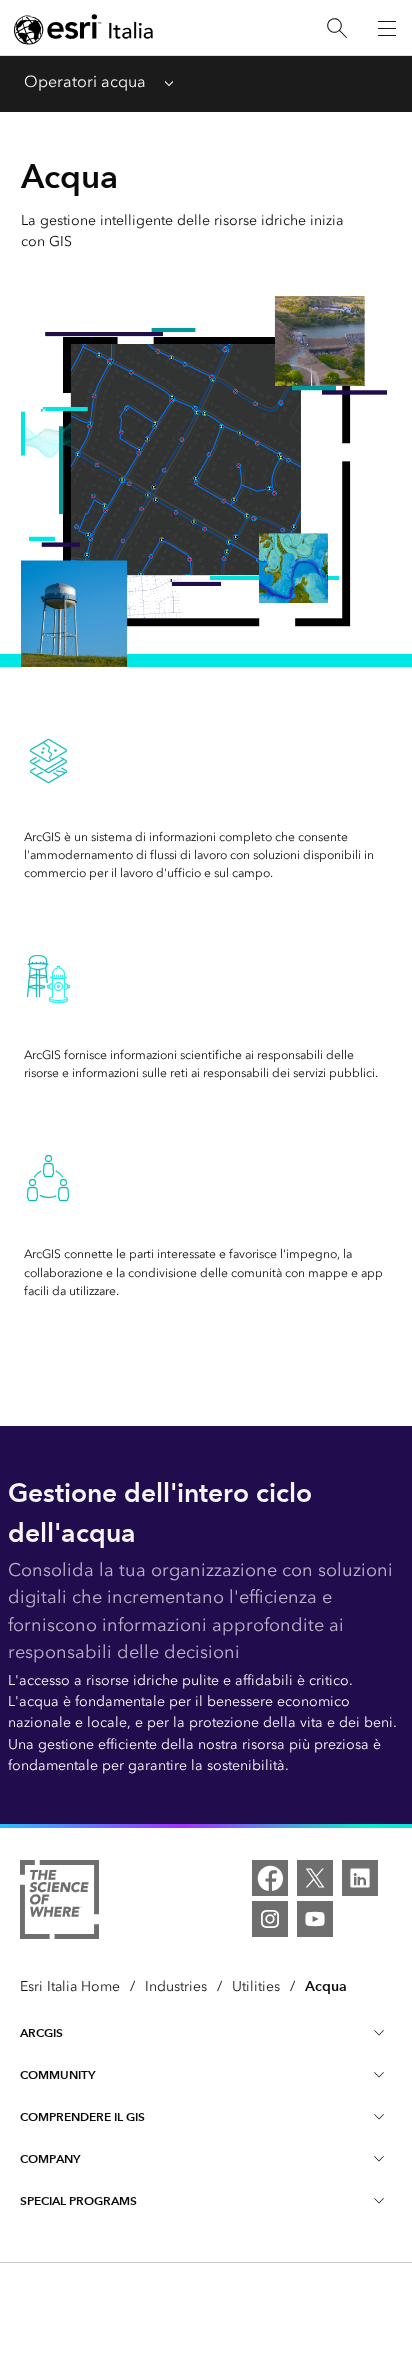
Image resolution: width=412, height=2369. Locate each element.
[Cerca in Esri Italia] (337, 28)
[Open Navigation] (387, 28)
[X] (315, 1878)
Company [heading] (50, 2158)
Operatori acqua (85, 81)
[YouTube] (315, 1919)
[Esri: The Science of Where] (59, 1903)
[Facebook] (270, 1878)
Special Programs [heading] (78, 2200)
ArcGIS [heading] (41, 2032)
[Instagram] (270, 1919)
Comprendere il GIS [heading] (82, 2116)
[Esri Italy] (84, 29)
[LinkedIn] (360, 1878)
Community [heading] (57, 2074)
